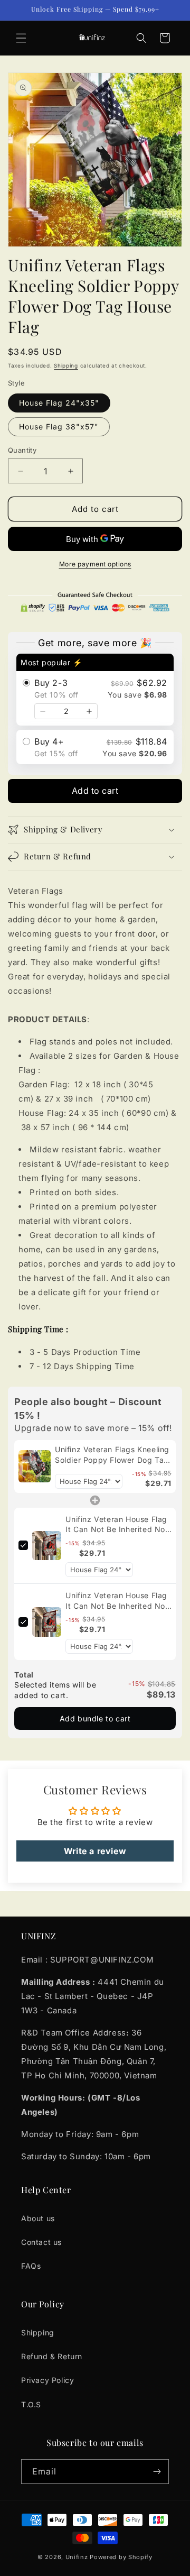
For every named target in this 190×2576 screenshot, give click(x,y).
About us (38, 2218)
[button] (21, 38)
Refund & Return (52, 2356)
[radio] (95, 690)
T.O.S (31, 2404)
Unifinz (77, 2557)
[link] (35, 1466)
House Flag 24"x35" (59, 403)
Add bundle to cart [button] (95, 1718)
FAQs (31, 2266)
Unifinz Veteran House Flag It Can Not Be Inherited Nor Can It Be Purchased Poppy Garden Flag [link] (117, 1525)
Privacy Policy (47, 2380)
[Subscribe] (157, 2472)
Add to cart (95, 791)
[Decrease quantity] (43, 711)
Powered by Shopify (121, 2557)
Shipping (66, 365)
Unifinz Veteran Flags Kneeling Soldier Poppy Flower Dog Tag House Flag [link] (112, 1455)
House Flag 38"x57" (59, 427)
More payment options (95, 564)
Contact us (41, 2242)
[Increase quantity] (89, 711)
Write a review (95, 1851)
